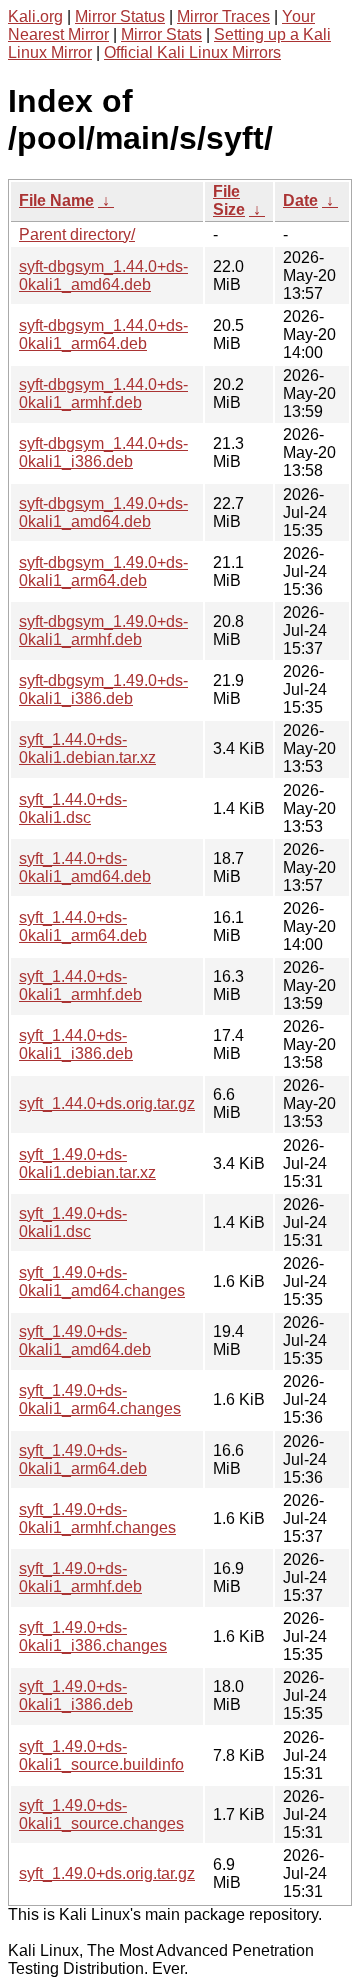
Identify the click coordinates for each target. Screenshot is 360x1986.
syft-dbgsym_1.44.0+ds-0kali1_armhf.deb (103, 393)
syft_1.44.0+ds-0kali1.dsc (73, 808)
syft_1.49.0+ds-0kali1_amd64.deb (85, 1340)
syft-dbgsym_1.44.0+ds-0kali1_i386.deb (103, 452)
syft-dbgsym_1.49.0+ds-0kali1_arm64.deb (103, 571)
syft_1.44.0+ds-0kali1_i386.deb (76, 1044)
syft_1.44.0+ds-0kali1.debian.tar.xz (87, 748)
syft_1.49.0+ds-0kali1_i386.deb (76, 1695)
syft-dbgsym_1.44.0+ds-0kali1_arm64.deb (103, 334)
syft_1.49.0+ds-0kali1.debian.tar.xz (87, 1163)
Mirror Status (120, 16)
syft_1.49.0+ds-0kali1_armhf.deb (80, 1577)
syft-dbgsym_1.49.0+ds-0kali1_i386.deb (103, 689)
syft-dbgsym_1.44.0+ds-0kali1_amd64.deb (103, 275)
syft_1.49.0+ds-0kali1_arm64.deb (83, 1459)
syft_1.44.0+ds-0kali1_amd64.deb (85, 867)
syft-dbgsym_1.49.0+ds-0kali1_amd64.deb (103, 512)
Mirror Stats (161, 34)
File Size (229, 200)
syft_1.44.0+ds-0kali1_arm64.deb (83, 926)
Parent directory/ (77, 234)
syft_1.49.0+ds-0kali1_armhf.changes (97, 1518)
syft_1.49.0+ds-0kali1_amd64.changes (102, 1281)
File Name (56, 200)
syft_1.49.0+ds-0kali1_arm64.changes (100, 1399)
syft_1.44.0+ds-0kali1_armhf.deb (80, 985)
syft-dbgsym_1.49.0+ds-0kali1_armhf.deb (103, 630)
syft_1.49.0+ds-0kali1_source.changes (101, 1814)
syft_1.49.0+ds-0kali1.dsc (73, 1222)
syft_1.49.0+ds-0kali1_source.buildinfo (101, 1755)
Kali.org (35, 16)
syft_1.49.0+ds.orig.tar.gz (107, 1873)
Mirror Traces (223, 16)
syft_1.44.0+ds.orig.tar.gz (107, 1103)
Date (300, 200)
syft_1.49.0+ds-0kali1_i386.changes (93, 1636)
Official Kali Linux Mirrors (192, 52)
